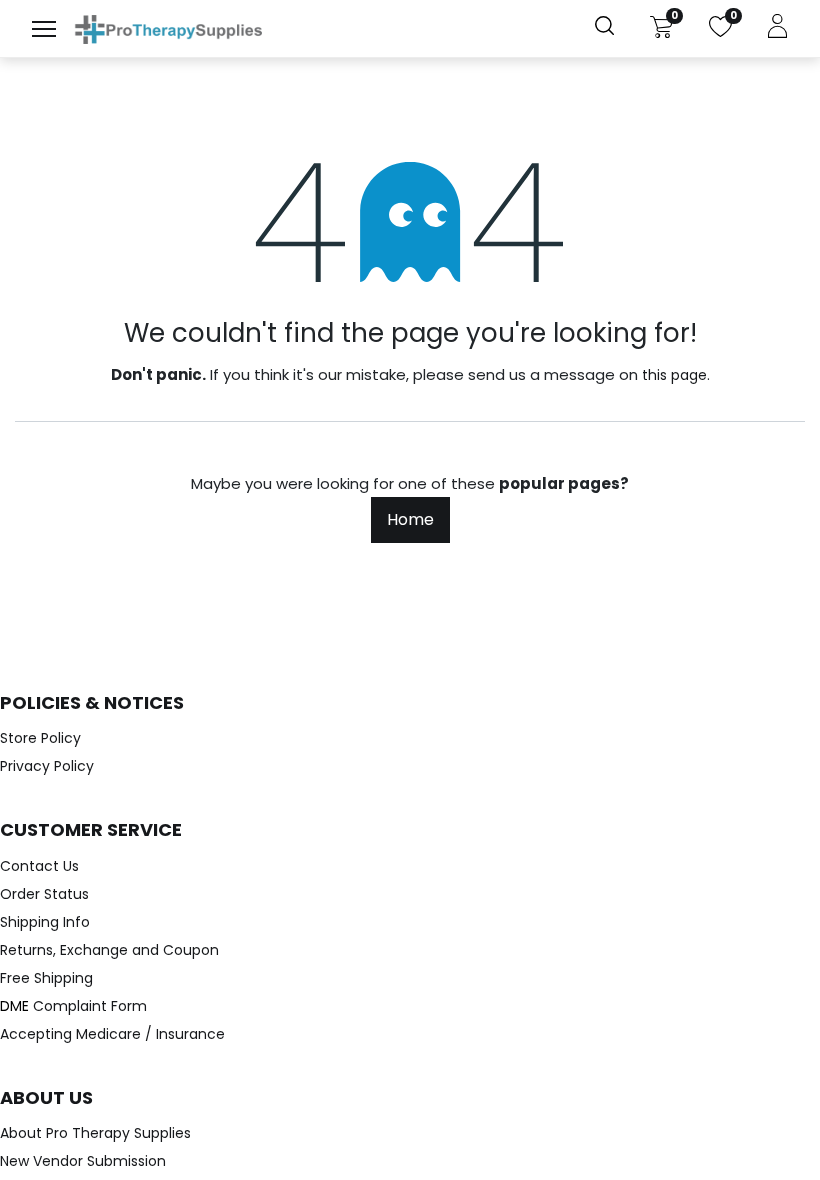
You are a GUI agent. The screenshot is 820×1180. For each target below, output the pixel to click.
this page (674, 375)
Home (410, 519)
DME (73, 1006)
